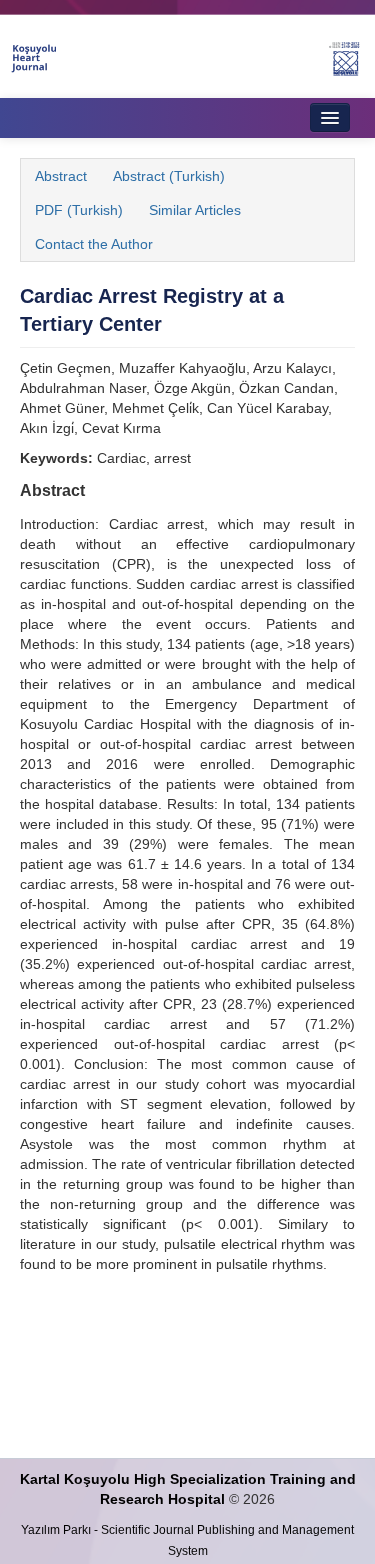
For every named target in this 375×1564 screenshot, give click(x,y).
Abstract (61, 176)
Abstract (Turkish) (169, 176)
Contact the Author (94, 244)
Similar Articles (195, 210)
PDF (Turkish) (79, 210)
